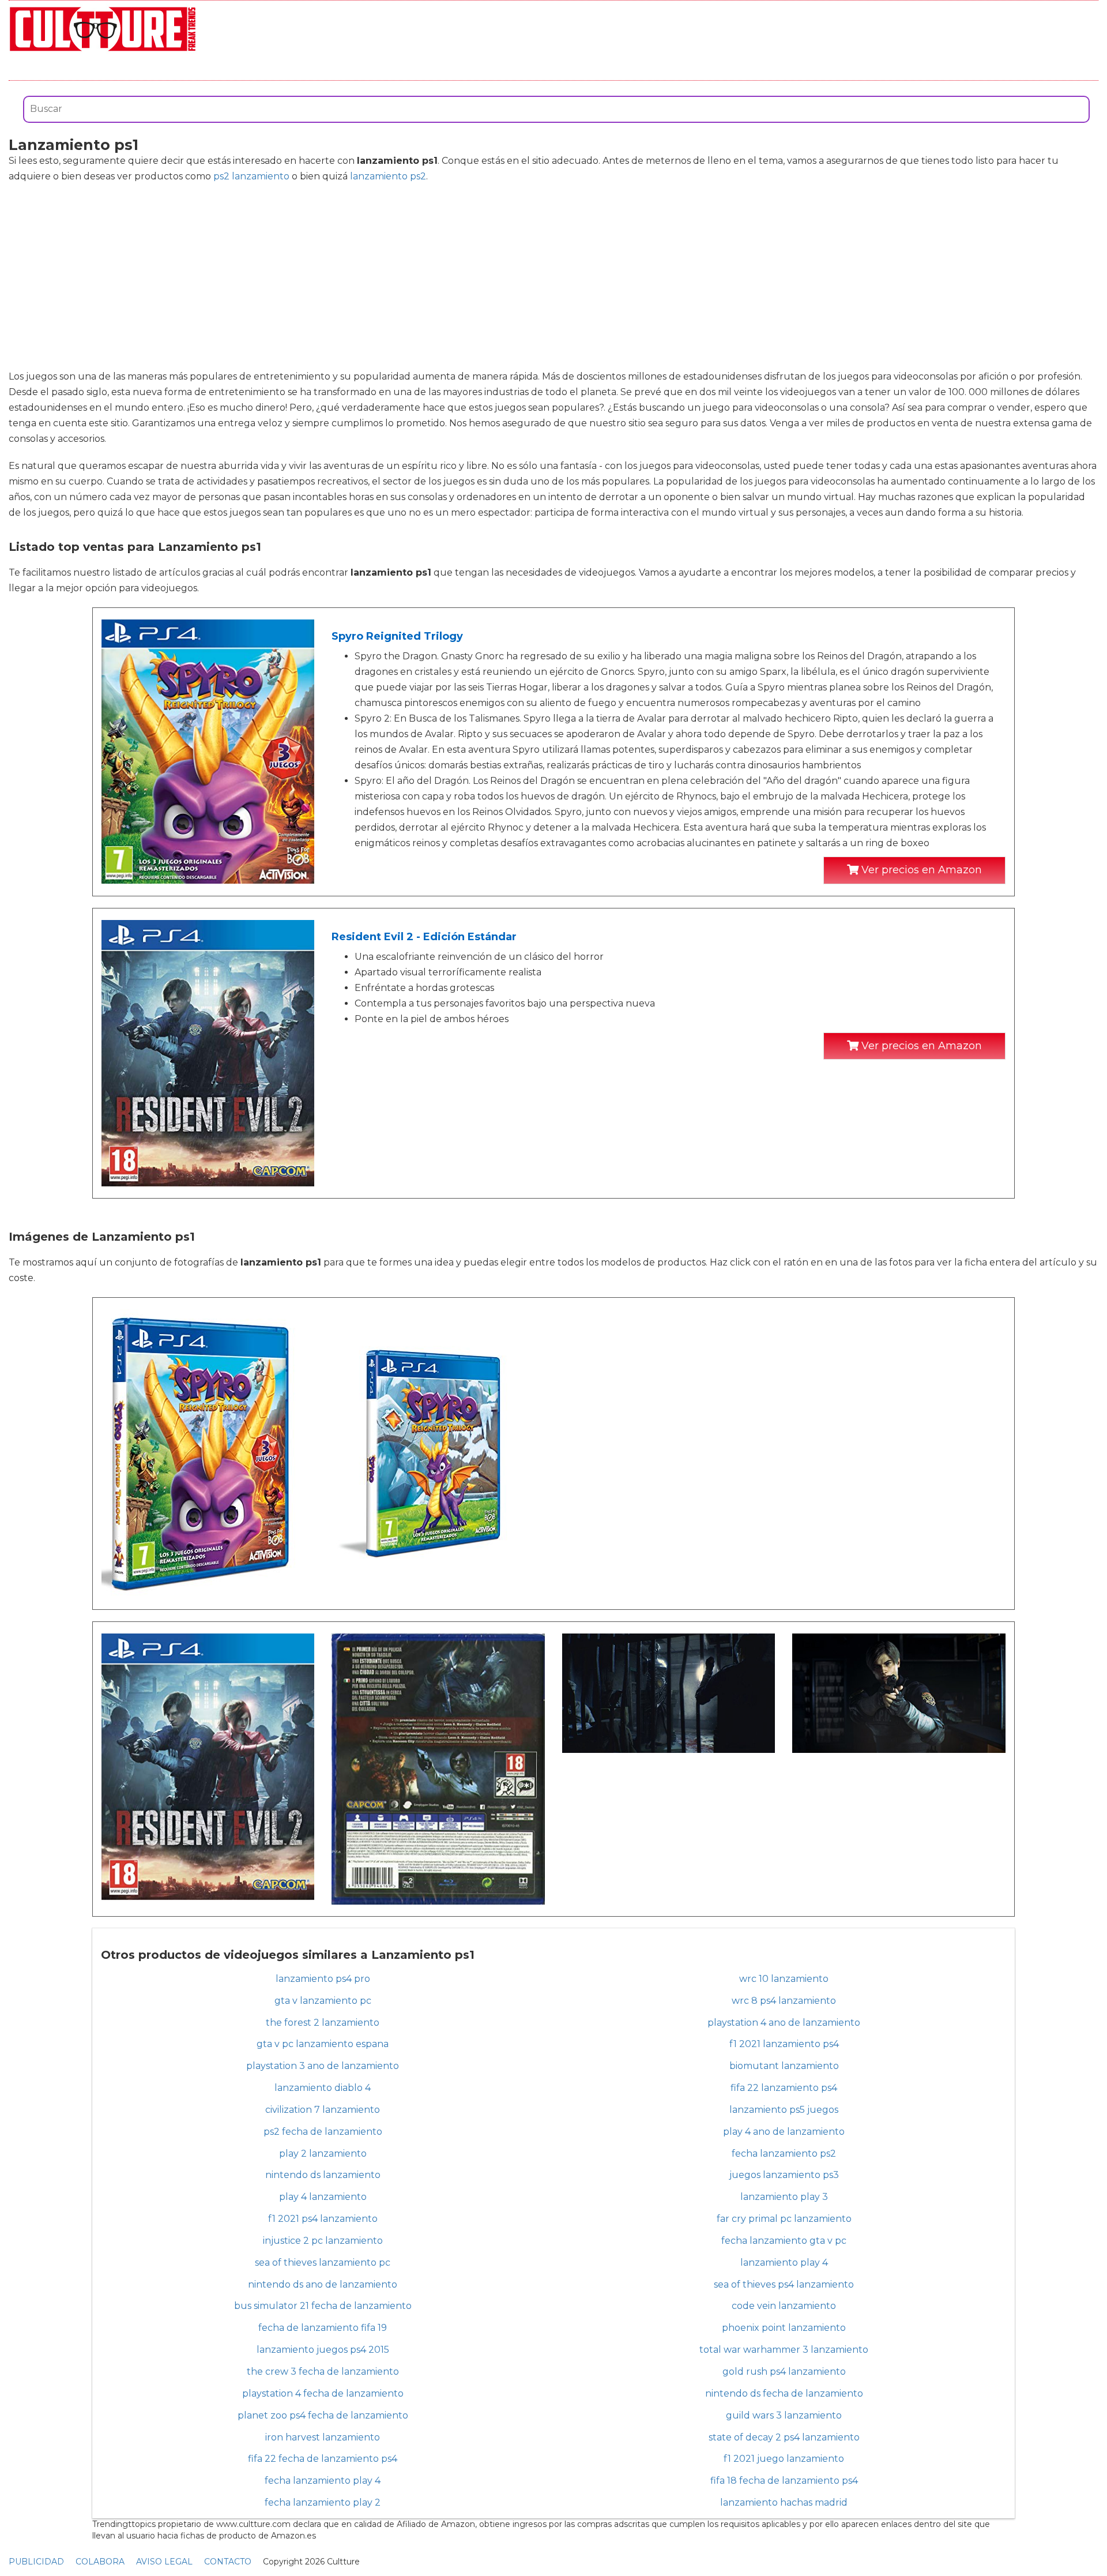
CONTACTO (228, 2562)
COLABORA (100, 2562)
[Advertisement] (553, 276)
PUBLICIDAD (36, 2562)
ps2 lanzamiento (251, 176)
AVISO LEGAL (164, 2562)
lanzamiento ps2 (388, 176)
